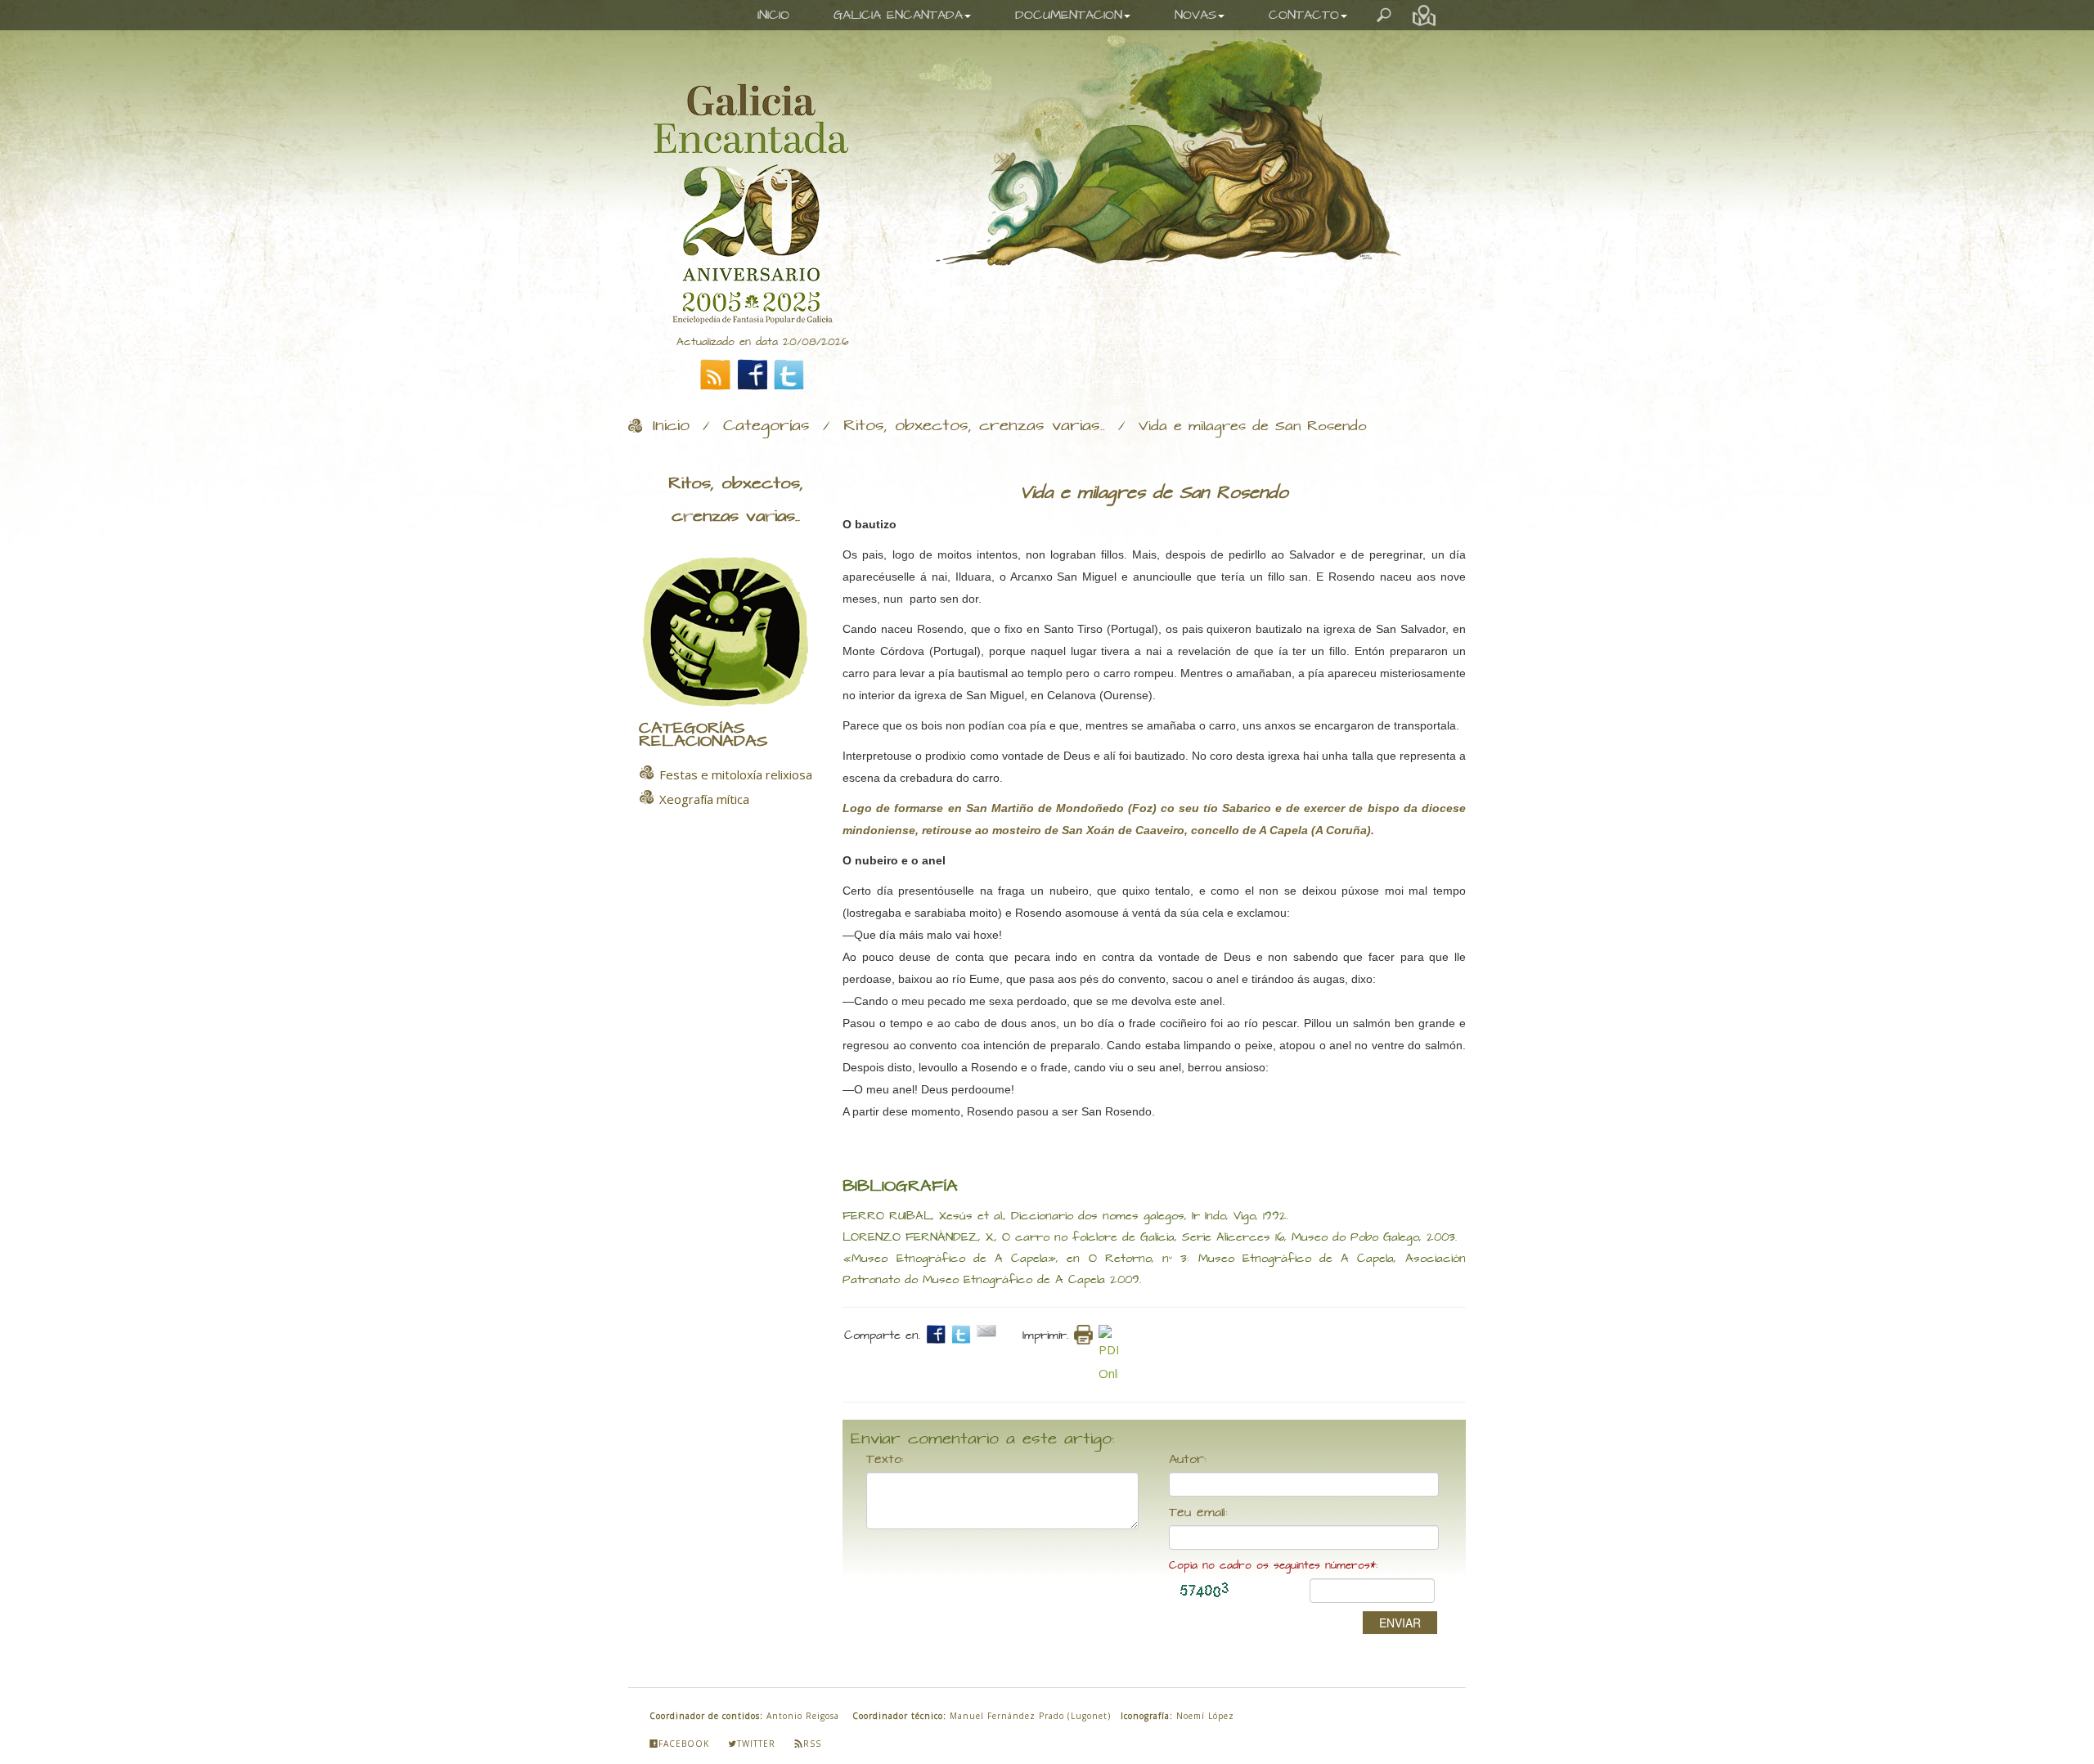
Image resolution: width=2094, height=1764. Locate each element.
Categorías (766, 426)
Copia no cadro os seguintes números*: (1273, 1566)
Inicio (671, 426)
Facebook (684, 1744)
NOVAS (1195, 15)
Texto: (885, 1460)
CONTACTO (1304, 15)
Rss (812, 1744)
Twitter (756, 1744)
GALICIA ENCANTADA (898, 15)
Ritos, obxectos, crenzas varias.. (974, 426)
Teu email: (1198, 1513)
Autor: (1188, 1460)
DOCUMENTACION (1069, 15)
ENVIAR (1400, 1623)
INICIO (773, 15)
